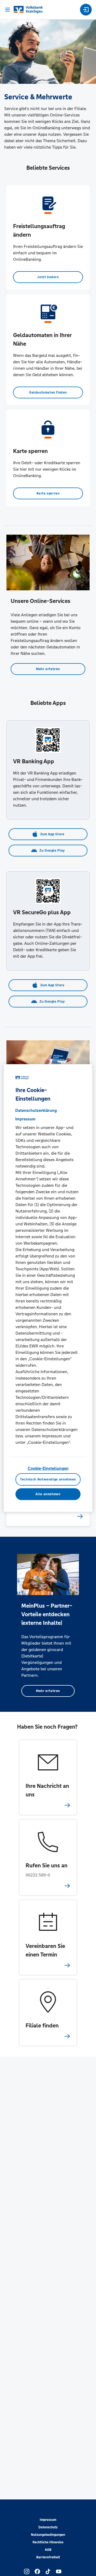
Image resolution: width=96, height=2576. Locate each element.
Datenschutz (48, 2527)
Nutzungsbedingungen (48, 2535)
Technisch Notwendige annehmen (48, 1479)
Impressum (48, 2520)
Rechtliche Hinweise (48, 2542)
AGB (48, 2550)
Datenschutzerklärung (36, 1110)
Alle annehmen (48, 1494)
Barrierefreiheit (48, 2557)
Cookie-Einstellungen (48, 1468)
